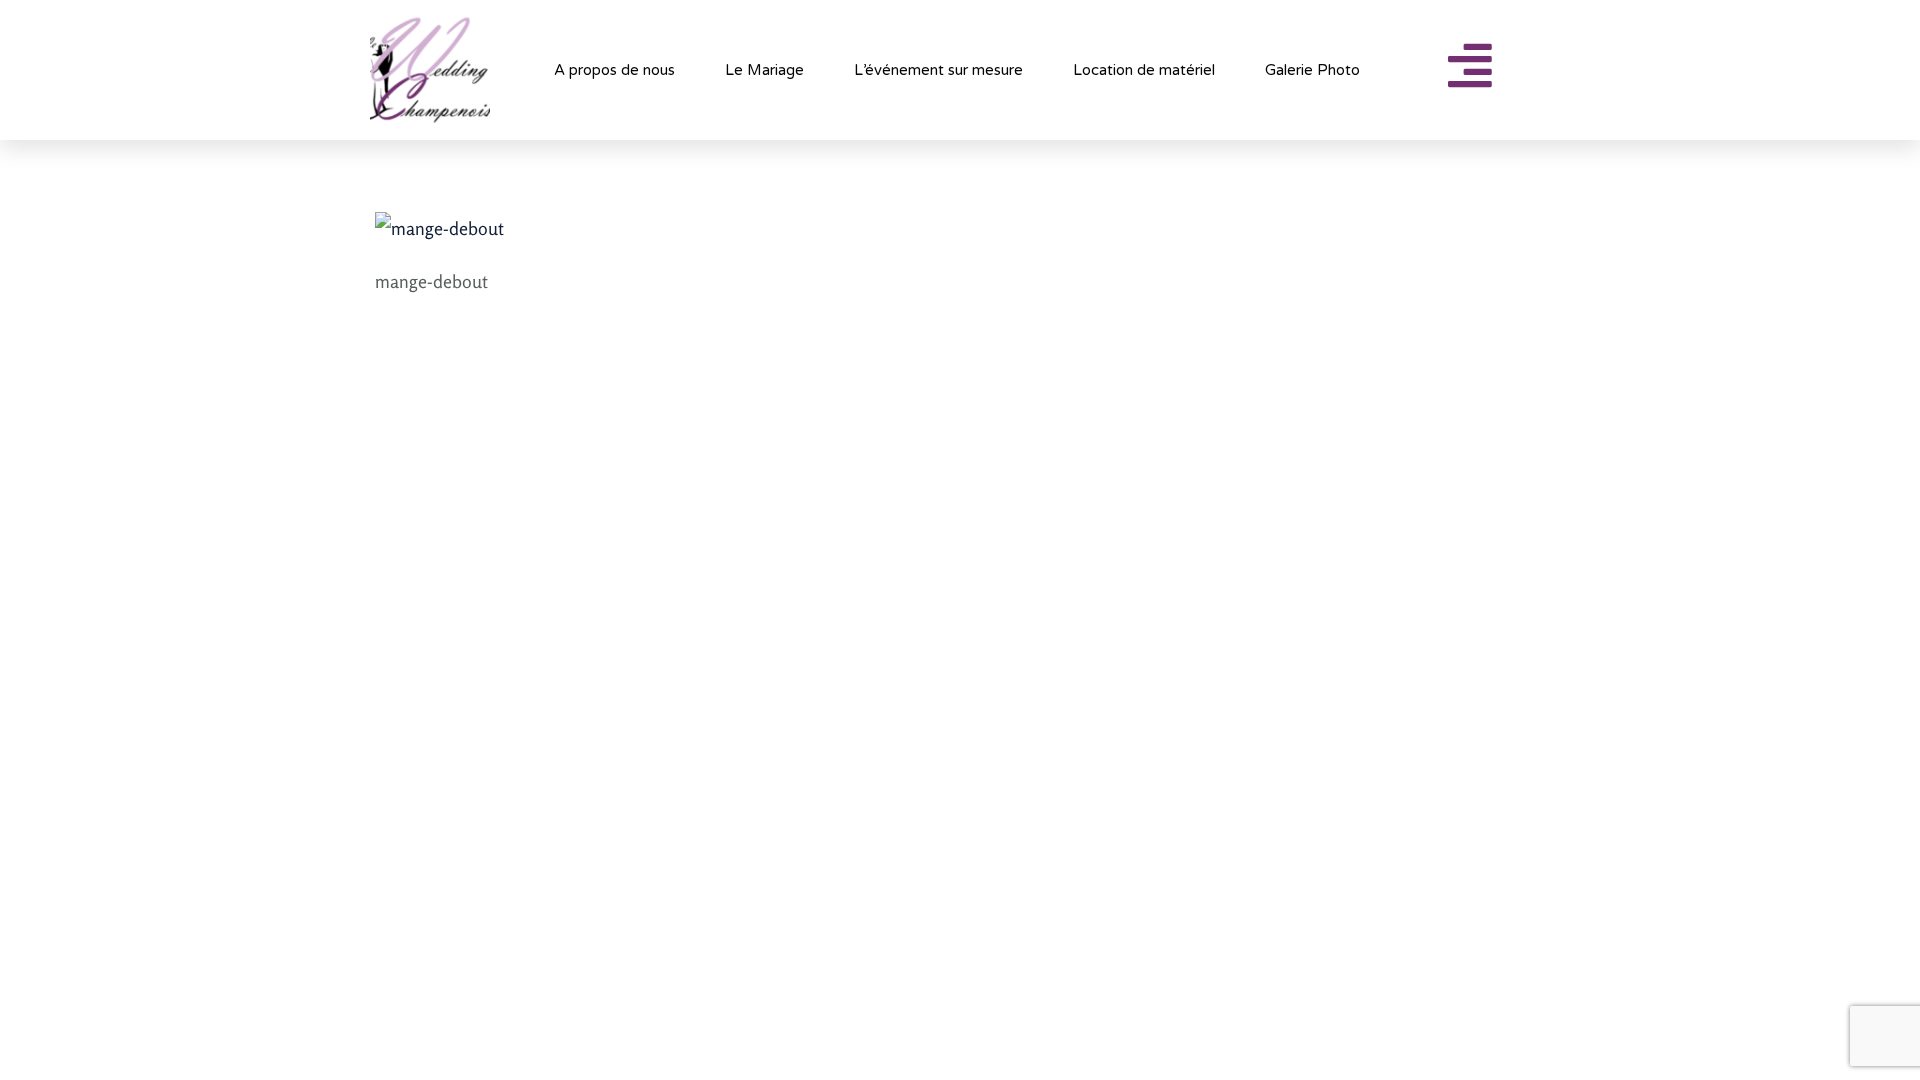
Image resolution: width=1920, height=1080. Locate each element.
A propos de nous (614, 70)
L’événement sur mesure (938, 70)
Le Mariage (764, 70)
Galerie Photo (1312, 70)
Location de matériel (1144, 70)
